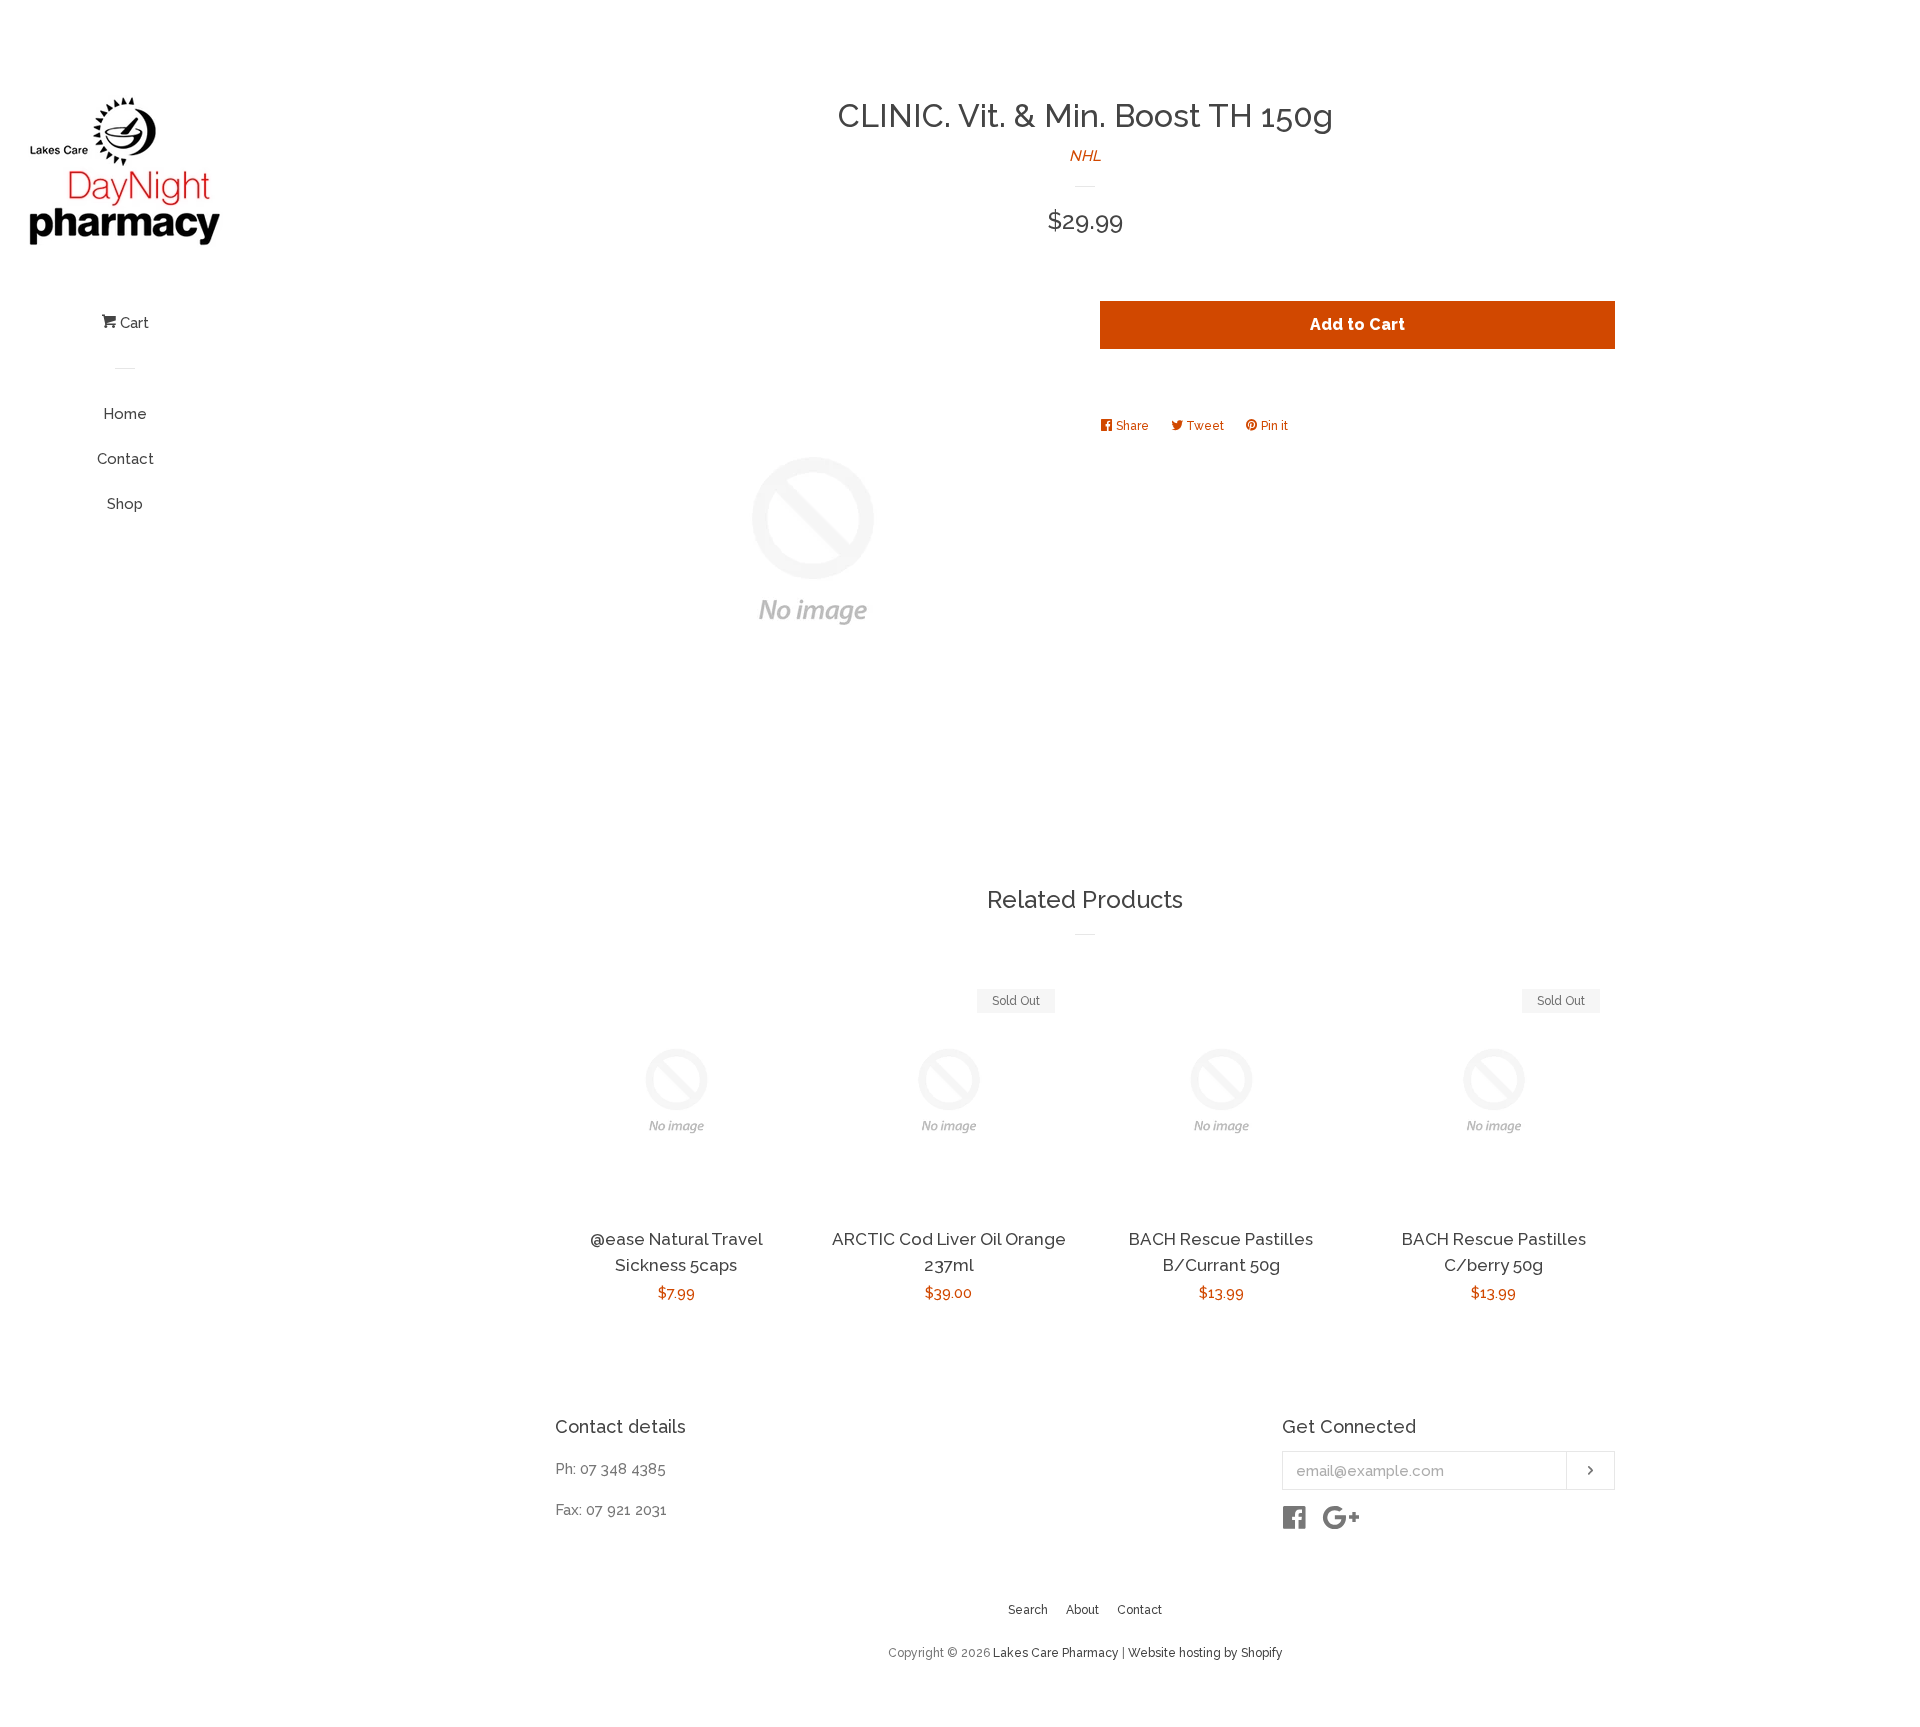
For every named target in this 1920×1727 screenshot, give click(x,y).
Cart (132, 323)
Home (125, 414)
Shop (125, 504)
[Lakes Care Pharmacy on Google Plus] (1341, 1522)
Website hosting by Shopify (1205, 1653)
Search (1028, 1610)
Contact (125, 459)
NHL (1085, 156)
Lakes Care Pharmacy (1056, 1653)
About (1082, 1610)
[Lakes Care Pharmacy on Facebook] (1294, 1522)
